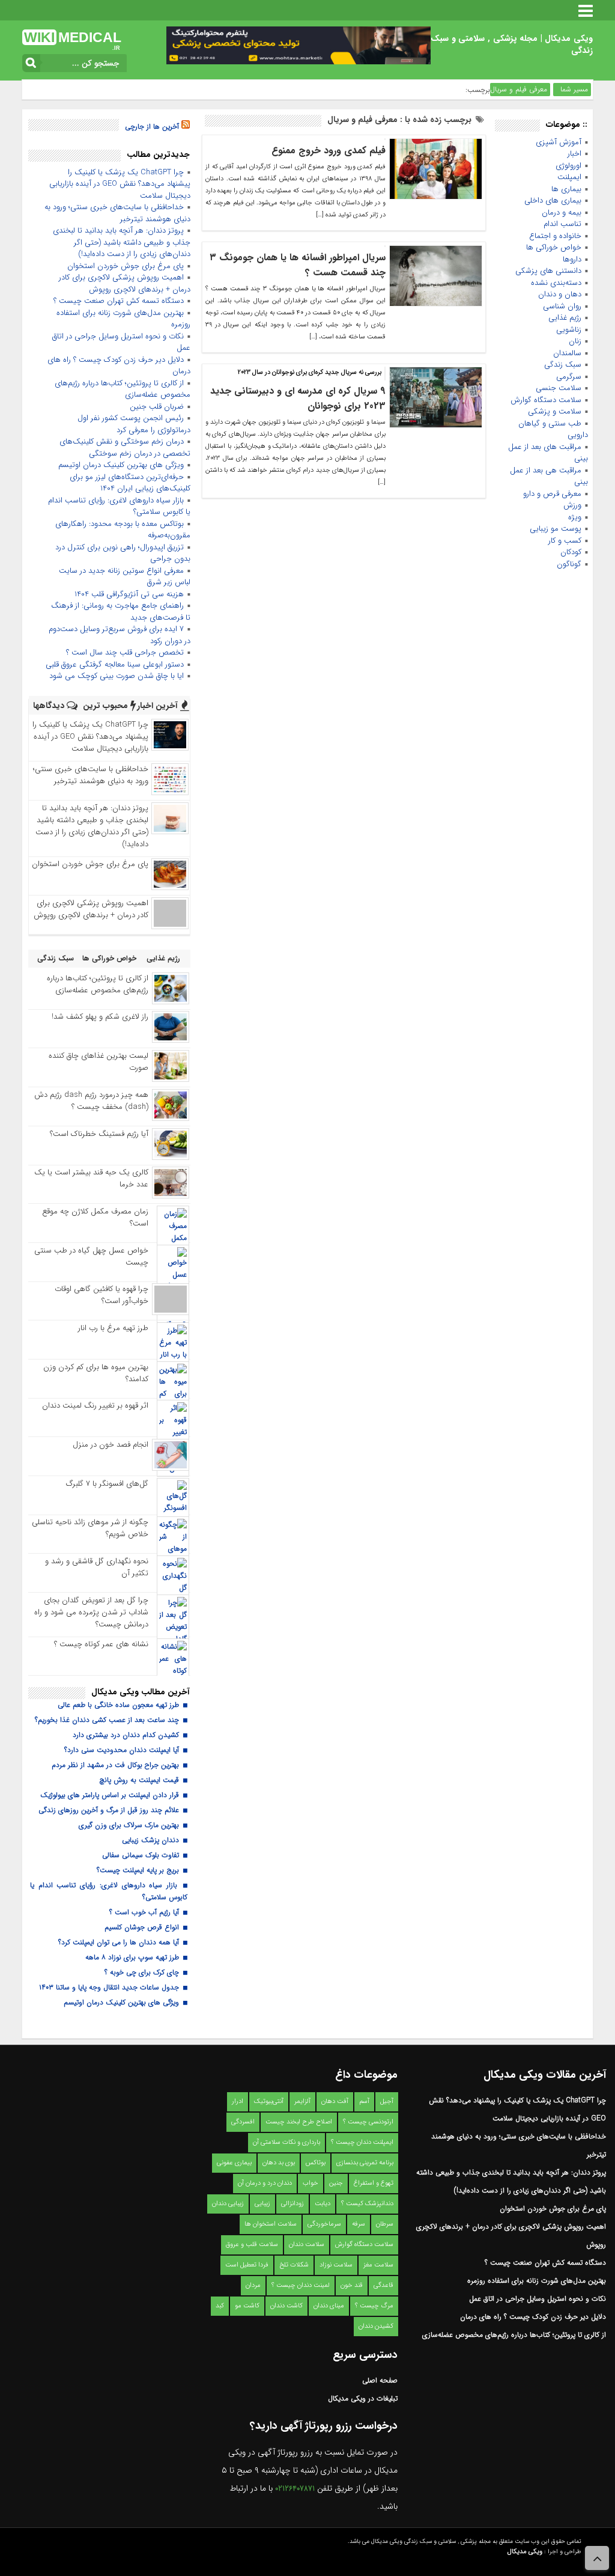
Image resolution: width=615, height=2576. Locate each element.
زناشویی (569, 330)
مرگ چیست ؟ (374, 2306)
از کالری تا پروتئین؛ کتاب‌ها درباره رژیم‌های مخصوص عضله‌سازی (123, 389)
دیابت (323, 2204)
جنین (336, 2183)
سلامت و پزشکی (555, 411)
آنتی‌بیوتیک (269, 2101)
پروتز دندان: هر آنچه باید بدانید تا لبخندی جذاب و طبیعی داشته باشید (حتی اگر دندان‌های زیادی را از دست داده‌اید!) (122, 242)
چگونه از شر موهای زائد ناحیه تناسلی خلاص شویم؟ (90, 1528)
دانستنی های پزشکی (548, 271)
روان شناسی (562, 306)
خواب (311, 2183)
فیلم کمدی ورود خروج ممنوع (329, 151)
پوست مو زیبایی (556, 529)
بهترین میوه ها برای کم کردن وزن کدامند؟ (96, 1373)
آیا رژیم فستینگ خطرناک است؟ (99, 1134)
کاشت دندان (286, 2306)
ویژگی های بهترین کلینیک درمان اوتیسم (121, 465)
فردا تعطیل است (247, 2265)
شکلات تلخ (294, 2265)
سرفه (359, 2224)
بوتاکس (316, 2163)
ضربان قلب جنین (157, 407)
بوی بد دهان (279, 2163)
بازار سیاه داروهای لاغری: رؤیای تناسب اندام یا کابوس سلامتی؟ (119, 506)
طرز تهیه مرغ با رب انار (113, 1328)
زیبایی (262, 2204)
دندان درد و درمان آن (265, 2183)
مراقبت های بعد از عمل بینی (548, 453)
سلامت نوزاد (336, 2265)
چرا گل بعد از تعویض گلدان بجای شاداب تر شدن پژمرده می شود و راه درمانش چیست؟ (91, 1612)
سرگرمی (569, 377)
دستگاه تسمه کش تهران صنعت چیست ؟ (119, 301)
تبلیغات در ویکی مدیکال (363, 2398)
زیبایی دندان (228, 2204)
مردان (253, 2285)
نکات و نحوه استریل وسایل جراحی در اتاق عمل (121, 342)
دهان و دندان (560, 294)
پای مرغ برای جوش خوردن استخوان (126, 266)
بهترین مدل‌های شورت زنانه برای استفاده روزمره (123, 319)
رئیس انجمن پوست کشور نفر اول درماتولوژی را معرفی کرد (134, 424)
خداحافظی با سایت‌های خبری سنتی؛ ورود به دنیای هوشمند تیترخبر (117, 213)
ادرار (238, 2101)
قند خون (352, 2285)
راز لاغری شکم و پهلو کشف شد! (100, 1017)
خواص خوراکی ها (554, 247)
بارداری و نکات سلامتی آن (286, 2142)
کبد (220, 2306)
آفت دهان (335, 2101)
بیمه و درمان (562, 212)
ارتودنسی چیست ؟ (368, 2122)
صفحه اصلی (380, 2380)
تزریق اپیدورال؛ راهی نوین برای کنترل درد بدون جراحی (123, 553)
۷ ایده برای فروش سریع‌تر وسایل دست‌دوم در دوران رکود (120, 635)
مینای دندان (329, 2306)
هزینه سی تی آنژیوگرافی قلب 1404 (129, 594)
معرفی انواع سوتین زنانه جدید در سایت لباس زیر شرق (125, 577)
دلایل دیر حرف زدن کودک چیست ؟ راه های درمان (119, 366)
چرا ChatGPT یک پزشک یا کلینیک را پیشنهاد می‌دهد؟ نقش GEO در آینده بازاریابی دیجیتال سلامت (120, 184)
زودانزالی (292, 2204)
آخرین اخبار (159, 706)
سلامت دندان (307, 2245)
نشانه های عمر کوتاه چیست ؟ (101, 1644)
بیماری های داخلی (553, 200)
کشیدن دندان (376, 2326)
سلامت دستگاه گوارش (546, 400)
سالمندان (567, 353)
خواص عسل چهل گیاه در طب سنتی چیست (91, 1256)
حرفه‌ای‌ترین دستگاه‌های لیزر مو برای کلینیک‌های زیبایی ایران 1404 (130, 483)
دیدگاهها (50, 706)
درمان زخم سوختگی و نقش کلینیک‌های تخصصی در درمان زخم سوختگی (125, 447)
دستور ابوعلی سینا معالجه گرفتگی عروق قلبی (115, 664)
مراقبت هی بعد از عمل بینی (549, 476)
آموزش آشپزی (559, 142)
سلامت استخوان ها (271, 2224)
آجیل (387, 2101)
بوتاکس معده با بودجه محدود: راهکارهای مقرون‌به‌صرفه (123, 530)
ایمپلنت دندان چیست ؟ (362, 2142)
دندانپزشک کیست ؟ (367, 2204)
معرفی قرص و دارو (552, 494)
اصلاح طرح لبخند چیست (299, 2122)
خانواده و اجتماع (555, 236)
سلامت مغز (378, 2265)
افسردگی (243, 2122)
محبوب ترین (107, 706)
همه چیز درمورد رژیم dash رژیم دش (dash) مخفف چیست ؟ (91, 1101)
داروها (572, 259)
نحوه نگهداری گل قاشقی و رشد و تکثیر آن (97, 1567)
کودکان (571, 552)
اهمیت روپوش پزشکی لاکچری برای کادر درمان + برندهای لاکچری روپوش (125, 283)
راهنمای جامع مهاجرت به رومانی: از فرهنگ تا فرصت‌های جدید (121, 612)
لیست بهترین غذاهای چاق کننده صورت (98, 1062)
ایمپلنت (569, 177)
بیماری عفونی (234, 2163)
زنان (575, 341)
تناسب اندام (562, 224)
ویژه (575, 517)
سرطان (385, 2224)
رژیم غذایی (565, 318)
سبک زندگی (563, 365)
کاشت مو (247, 2306)
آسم (364, 2101)
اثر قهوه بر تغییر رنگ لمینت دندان (95, 1406)
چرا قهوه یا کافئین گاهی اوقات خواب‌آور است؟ (101, 1295)
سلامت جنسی (559, 388)
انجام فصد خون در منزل (111, 1445)
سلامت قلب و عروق (252, 2245)
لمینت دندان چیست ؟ (301, 2285)
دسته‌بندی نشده (556, 283)
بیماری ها (566, 189)
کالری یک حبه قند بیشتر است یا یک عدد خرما (91, 1178)
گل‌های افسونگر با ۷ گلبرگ (107, 1484)
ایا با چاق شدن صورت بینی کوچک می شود (117, 676)
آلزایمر (302, 2101)
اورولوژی (568, 166)
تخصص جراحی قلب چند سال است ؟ (125, 652)
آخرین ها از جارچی (152, 127)
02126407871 (295, 2489)
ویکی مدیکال (525, 2552)
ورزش (572, 505)
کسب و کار (565, 541)
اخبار (574, 154)
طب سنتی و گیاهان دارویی (553, 429)
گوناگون (569, 564)
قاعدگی (383, 2285)
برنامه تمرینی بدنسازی (365, 2163)
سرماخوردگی (324, 2224)
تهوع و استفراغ (374, 2183)
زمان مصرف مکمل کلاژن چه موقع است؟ (95, 1217)
